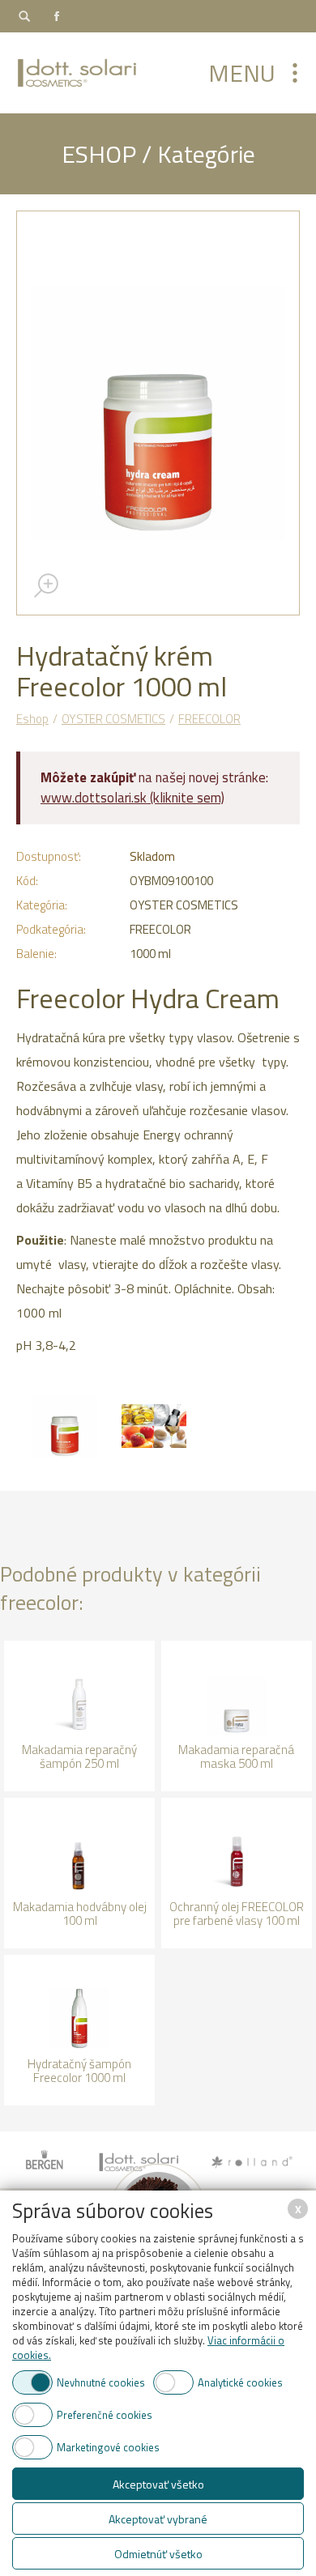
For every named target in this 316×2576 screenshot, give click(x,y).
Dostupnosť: (49, 856)
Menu (242, 73)
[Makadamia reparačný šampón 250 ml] (79, 1716)
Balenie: (36, 954)
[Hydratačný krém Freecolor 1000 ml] (158, 413)
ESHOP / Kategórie (158, 154)
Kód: (27, 881)
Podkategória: (51, 929)
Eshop (32, 719)
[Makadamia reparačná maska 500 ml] (237, 1716)
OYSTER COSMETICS (113, 719)
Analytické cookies (240, 2382)
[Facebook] (57, 16)
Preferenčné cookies (105, 2415)
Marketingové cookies (108, 2447)
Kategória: (42, 905)
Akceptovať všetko (158, 2484)
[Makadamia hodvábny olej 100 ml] (79, 1873)
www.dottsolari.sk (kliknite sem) (132, 798)
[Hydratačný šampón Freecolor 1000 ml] (79, 2030)
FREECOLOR (209, 719)
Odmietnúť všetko (158, 2554)
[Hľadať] (24, 16)
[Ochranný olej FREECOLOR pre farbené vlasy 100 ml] (237, 1873)
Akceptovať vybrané (158, 2519)
